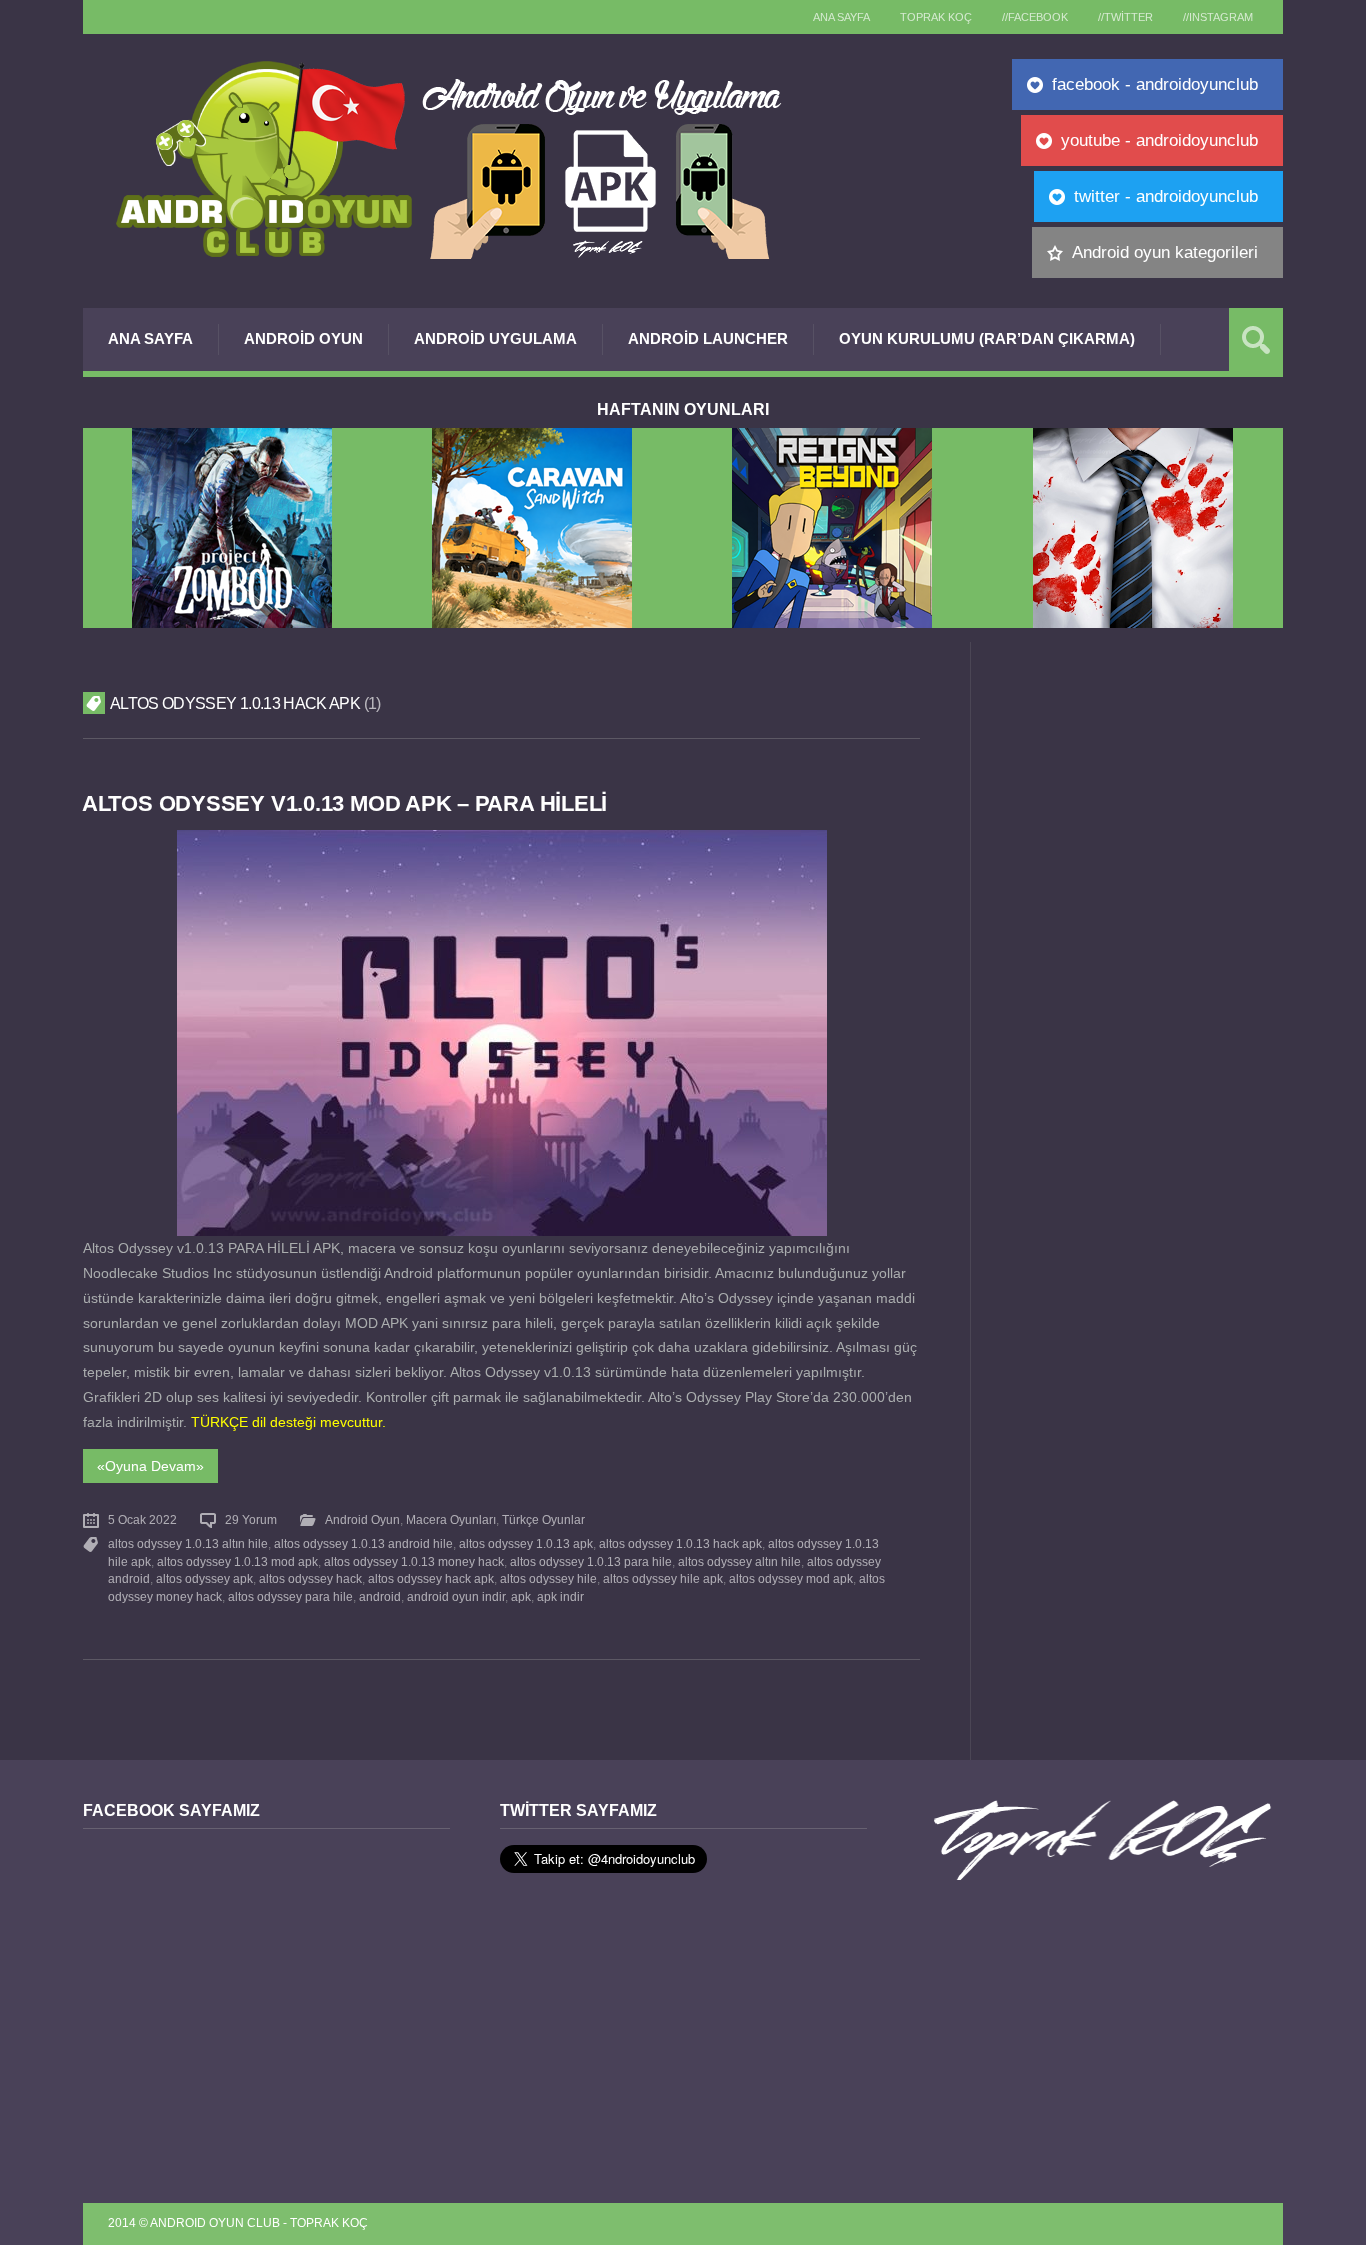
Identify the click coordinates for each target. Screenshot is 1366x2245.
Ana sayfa (841, 17)
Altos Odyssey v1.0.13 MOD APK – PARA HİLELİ (344, 803)
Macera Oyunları (451, 1520)
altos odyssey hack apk (431, 1579)
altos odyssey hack (310, 1579)
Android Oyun (303, 338)
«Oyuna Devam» (150, 1466)
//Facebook (1035, 17)
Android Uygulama (495, 338)
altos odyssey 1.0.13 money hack (414, 1562)
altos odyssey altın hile (739, 1562)
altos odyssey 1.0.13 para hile (591, 1562)
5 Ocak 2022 (142, 1520)
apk (521, 1597)
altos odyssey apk (204, 1579)
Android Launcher (708, 338)
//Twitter (1125, 17)
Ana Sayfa (150, 338)
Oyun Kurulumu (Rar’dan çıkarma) (987, 338)
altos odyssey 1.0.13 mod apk (237, 1562)
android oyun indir (456, 1597)
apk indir (560, 1597)
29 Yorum (251, 1520)
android (380, 1597)
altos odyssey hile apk (663, 1579)
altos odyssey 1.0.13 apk (526, 1544)
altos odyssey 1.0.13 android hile (363, 1544)
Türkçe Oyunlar (543, 1520)
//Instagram (1218, 17)
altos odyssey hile (548, 1579)
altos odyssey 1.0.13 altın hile (188, 1544)
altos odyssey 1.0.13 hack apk (680, 1544)
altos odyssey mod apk (791, 1579)
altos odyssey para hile (290, 1597)
